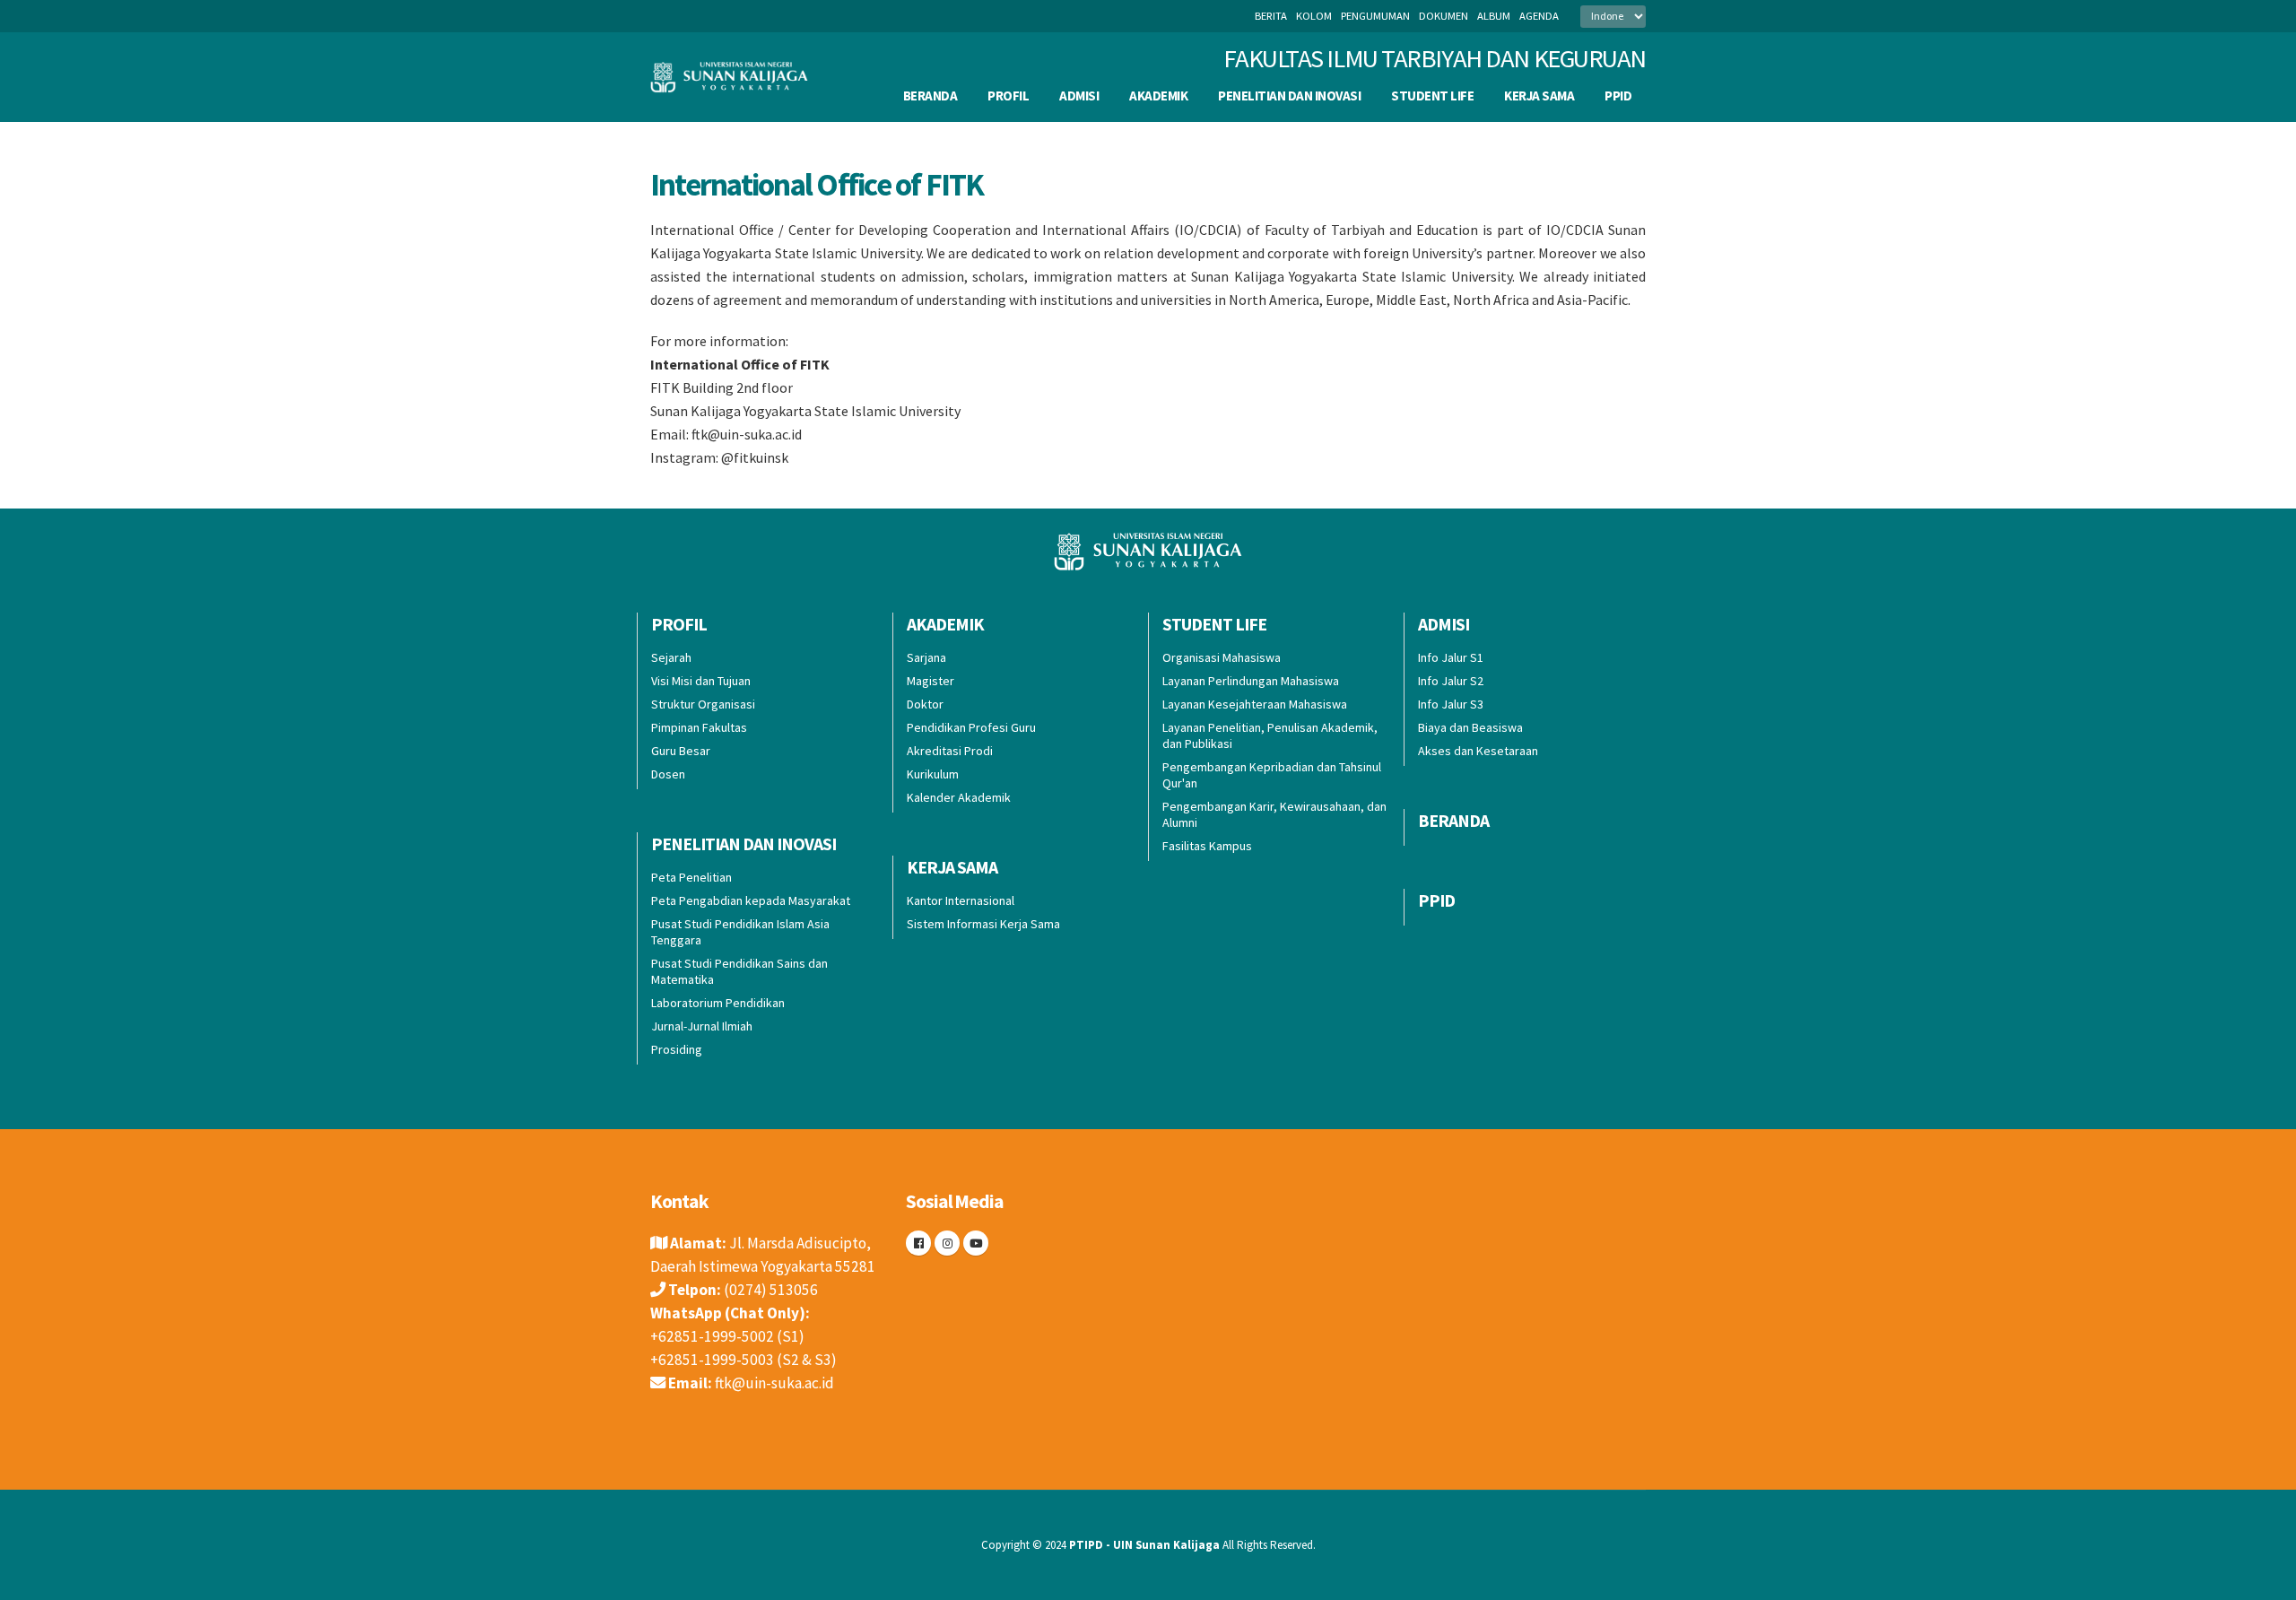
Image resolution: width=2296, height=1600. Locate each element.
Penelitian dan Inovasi (1289, 96)
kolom (1314, 16)
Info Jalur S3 (1451, 704)
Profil (1008, 96)
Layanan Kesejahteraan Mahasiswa (1255, 704)
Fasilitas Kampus (1207, 846)
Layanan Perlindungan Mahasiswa (1251, 681)
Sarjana (926, 657)
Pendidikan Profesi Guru (971, 727)
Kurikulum (933, 774)
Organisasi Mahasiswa (1222, 657)
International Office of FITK (817, 184)
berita (1271, 16)
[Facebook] (918, 1243)
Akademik (1158, 96)
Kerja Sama (1539, 96)
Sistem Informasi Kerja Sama (983, 924)
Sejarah (671, 657)
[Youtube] (976, 1243)
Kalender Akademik (959, 797)
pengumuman (1375, 16)
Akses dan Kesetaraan (1478, 751)
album (1494, 16)
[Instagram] (947, 1243)
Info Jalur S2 (1451, 681)
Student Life (1432, 96)
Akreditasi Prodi (950, 751)
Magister (931, 681)
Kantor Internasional (961, 900)
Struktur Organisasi (703, 704)
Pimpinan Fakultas (699, 727)
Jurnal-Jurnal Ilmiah (702, 1026)
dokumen (1444, 16)
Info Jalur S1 (1451, 657)
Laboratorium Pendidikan (718, 1003)
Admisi (1079, 96)
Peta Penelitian (691, 877)
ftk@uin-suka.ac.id (774, 1383)
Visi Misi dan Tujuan (701, 681)
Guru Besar (681, 751)
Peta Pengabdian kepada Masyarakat (751, 900)
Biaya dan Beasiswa (1470, 727)
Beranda (931, 96)
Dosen (668, 774)
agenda (1539, 16)
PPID (1618, 96)
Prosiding (677, 1049)
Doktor (925, 704)
